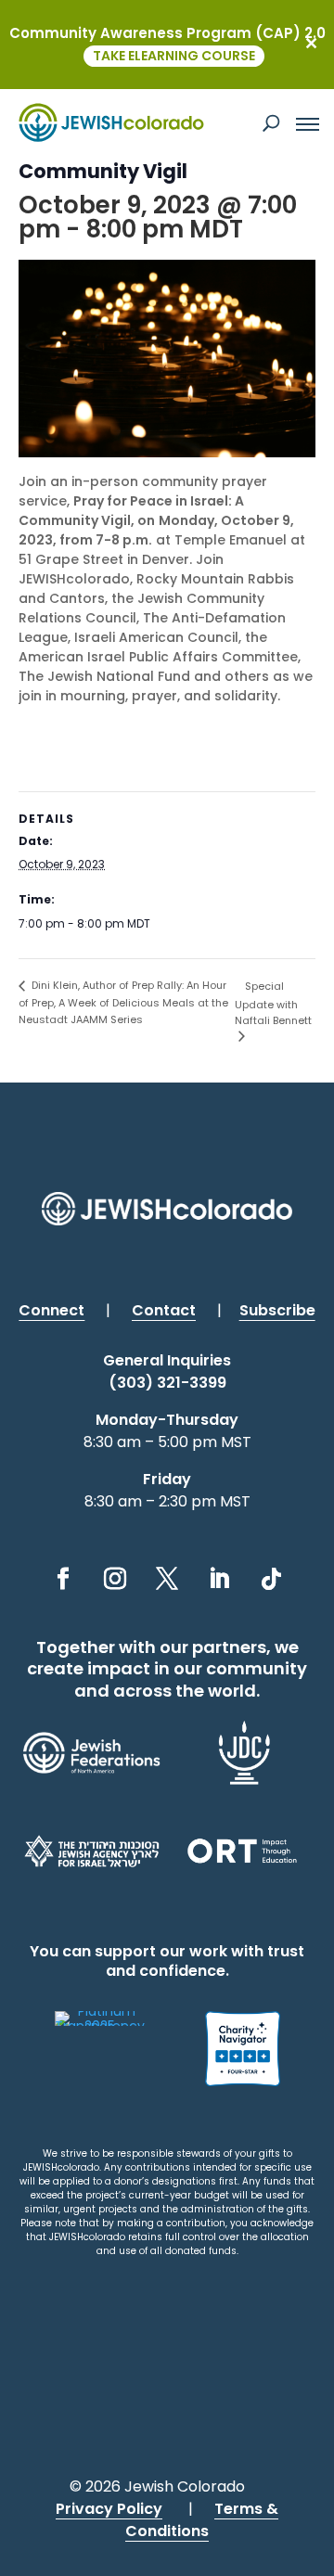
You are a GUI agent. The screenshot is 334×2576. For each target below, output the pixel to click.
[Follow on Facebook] (63, 1579)
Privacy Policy (109, 2509)
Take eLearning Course (174, 56)
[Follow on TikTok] (271, 1579)
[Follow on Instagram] (115, 1579)
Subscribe (277, 1310)
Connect (51, 1310)
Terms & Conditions (202, 2520)
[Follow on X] (167, 1579)
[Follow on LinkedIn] (219, 1579)
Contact (164, 1310)
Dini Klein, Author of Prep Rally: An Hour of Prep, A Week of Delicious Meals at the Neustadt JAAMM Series (123, 1002)
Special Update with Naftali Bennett (273, 1003)
